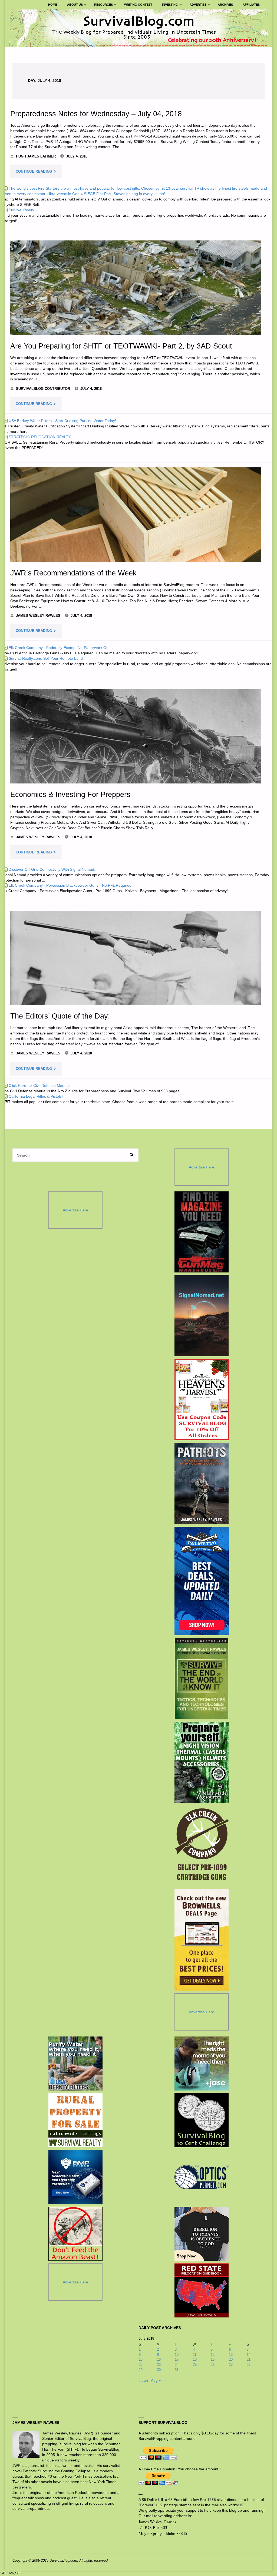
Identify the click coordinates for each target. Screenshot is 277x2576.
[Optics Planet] (202, 2177)
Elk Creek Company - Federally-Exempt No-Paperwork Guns (58, 648)
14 (249, 2355)
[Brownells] (202, 1940)
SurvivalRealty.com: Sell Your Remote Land (43, 658)
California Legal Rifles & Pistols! (33, 1096)
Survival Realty (19, 210)
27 (231, 2365)
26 (213, 2365)
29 (141, 2370)
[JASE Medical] (202, 2064)
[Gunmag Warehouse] (202, 1232)
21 (249, 2359)
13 (231, 2355)
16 (159, 2359)
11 (195, 2355)
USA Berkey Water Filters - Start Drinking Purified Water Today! (60, 421)
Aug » (156, 2380)
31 (177, 2370)
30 (159, 2370)
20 (231, 2359)
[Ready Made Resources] (202, 1762)
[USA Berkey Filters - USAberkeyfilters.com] (75, 2064)
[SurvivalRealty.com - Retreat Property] (75, 2120)
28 (249, 2365)
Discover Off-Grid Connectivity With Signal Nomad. (49, 869)
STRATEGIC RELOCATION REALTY (37, 437)
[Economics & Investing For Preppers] (136, 736)
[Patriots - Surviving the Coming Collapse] (202, 1483)
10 (177, 2355)
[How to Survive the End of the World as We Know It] (202, 1679)
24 (177, 2365)
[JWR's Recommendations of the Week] (136, 515)
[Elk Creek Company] (202, 1846)
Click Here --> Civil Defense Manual (36, 1086)
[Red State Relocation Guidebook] (202, 2290)
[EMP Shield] (75, 2177)
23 (159, 2365)
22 (141, 2365)
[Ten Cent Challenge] (202, 2120)
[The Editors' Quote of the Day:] (136, 958)
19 (213, 2359)
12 (213, 2355)
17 (177, 2359)
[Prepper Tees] (202, 2234)
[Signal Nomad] (202, 1316)
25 (195, 2365)
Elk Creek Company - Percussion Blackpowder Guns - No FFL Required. (68, 885)
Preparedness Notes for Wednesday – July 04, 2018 (96, 114)
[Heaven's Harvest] (202, 1400)
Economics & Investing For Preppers (70, 794)
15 (141, 2359)
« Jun (143, 2380)
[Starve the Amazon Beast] (75, 2234)
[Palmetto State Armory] (202, 1581)
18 (195, 2359)
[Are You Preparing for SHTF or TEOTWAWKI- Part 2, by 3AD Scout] (136, 288)
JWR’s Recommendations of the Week (73, 573)
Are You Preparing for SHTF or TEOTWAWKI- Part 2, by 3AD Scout (121, 346)
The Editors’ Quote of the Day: (60, 1016)
